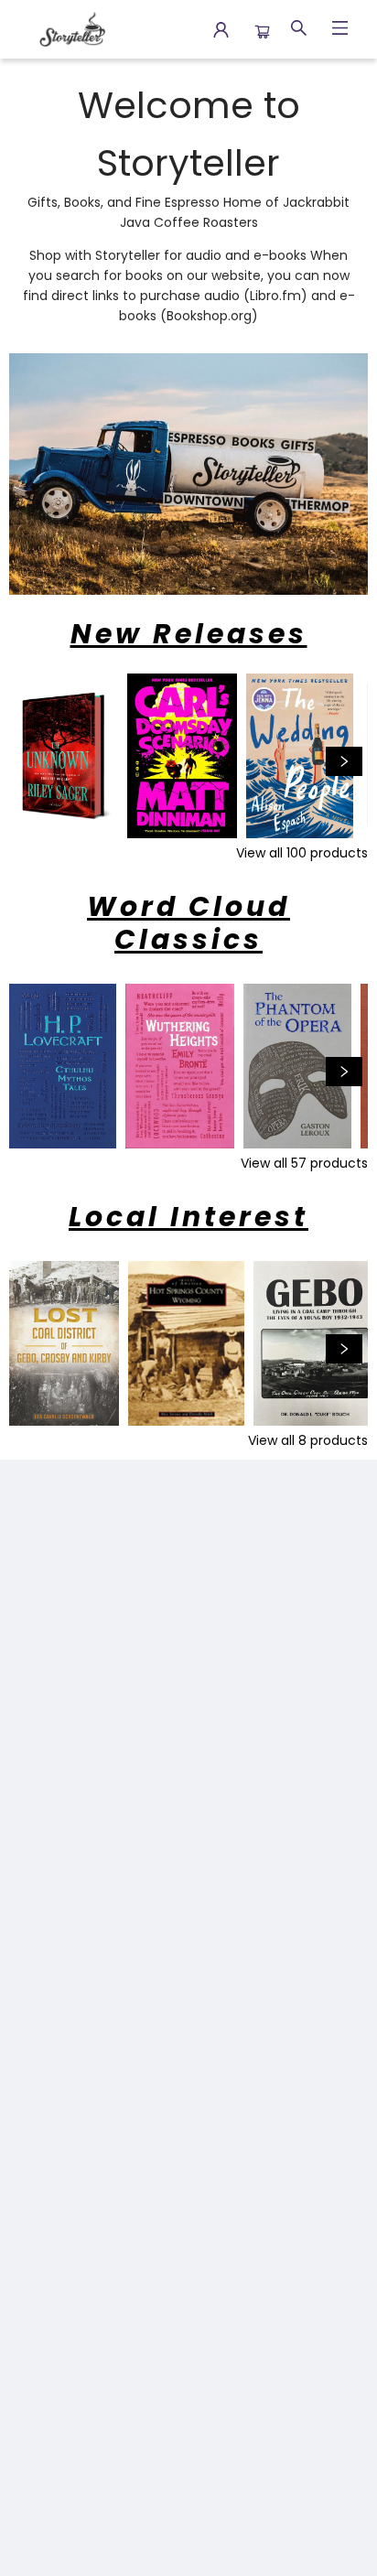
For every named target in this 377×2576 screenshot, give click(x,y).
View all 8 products (308, 1440)
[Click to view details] (64, 756)
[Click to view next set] (33, 761)
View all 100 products (302, 853)
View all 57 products (304, 1163)
